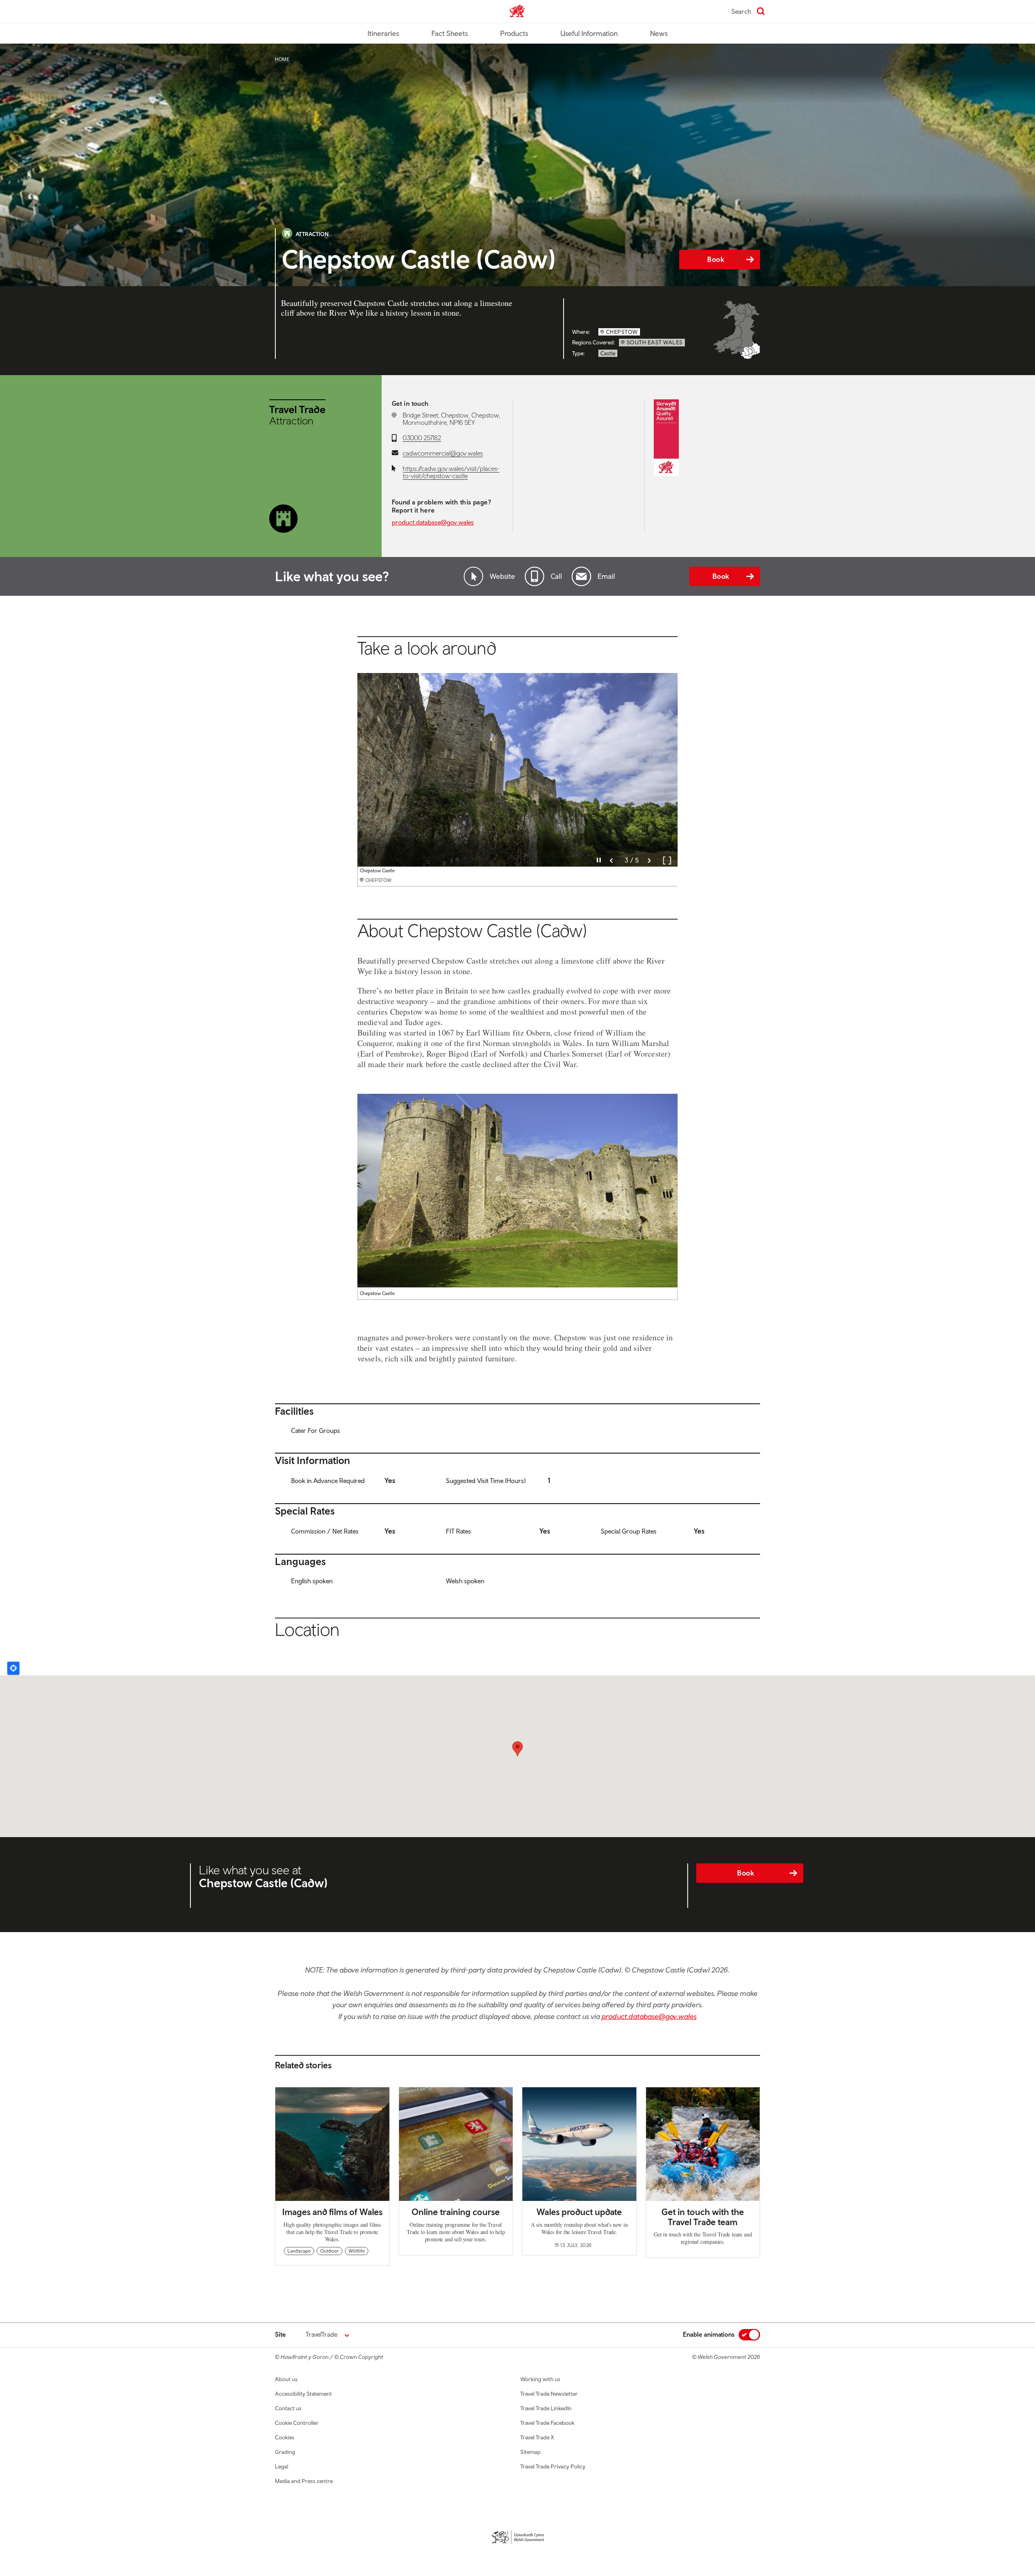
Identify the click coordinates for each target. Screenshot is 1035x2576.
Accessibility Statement (303, 2394)
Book (716, 259)
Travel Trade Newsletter (549, 2394)
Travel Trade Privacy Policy (553, 2466)
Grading (285, 2452)
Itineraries (383, 33)
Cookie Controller (297, 2423)
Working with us (540, 2379)
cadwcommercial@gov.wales (443, 453)
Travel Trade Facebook (547, 2423)
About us (286, 2379)
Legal (282, 2466)
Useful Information (589, 33)
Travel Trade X (537, 2437)
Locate (13, 1668)
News (659, 33)
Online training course (456, 2212)
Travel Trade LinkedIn (546, 2408)
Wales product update (579, 2212)
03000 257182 (422, 438)
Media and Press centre (304, 2481)
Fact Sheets (450, 33)
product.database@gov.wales (433, 522)
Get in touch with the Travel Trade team (703, 2217)
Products (514, 33)
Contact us (288, 2408)
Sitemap (530, 2452)
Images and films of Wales (332, 2212)
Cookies (285, 2437)
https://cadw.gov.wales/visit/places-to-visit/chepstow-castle (451, 472)
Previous (611, 861)
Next (649, 861)
